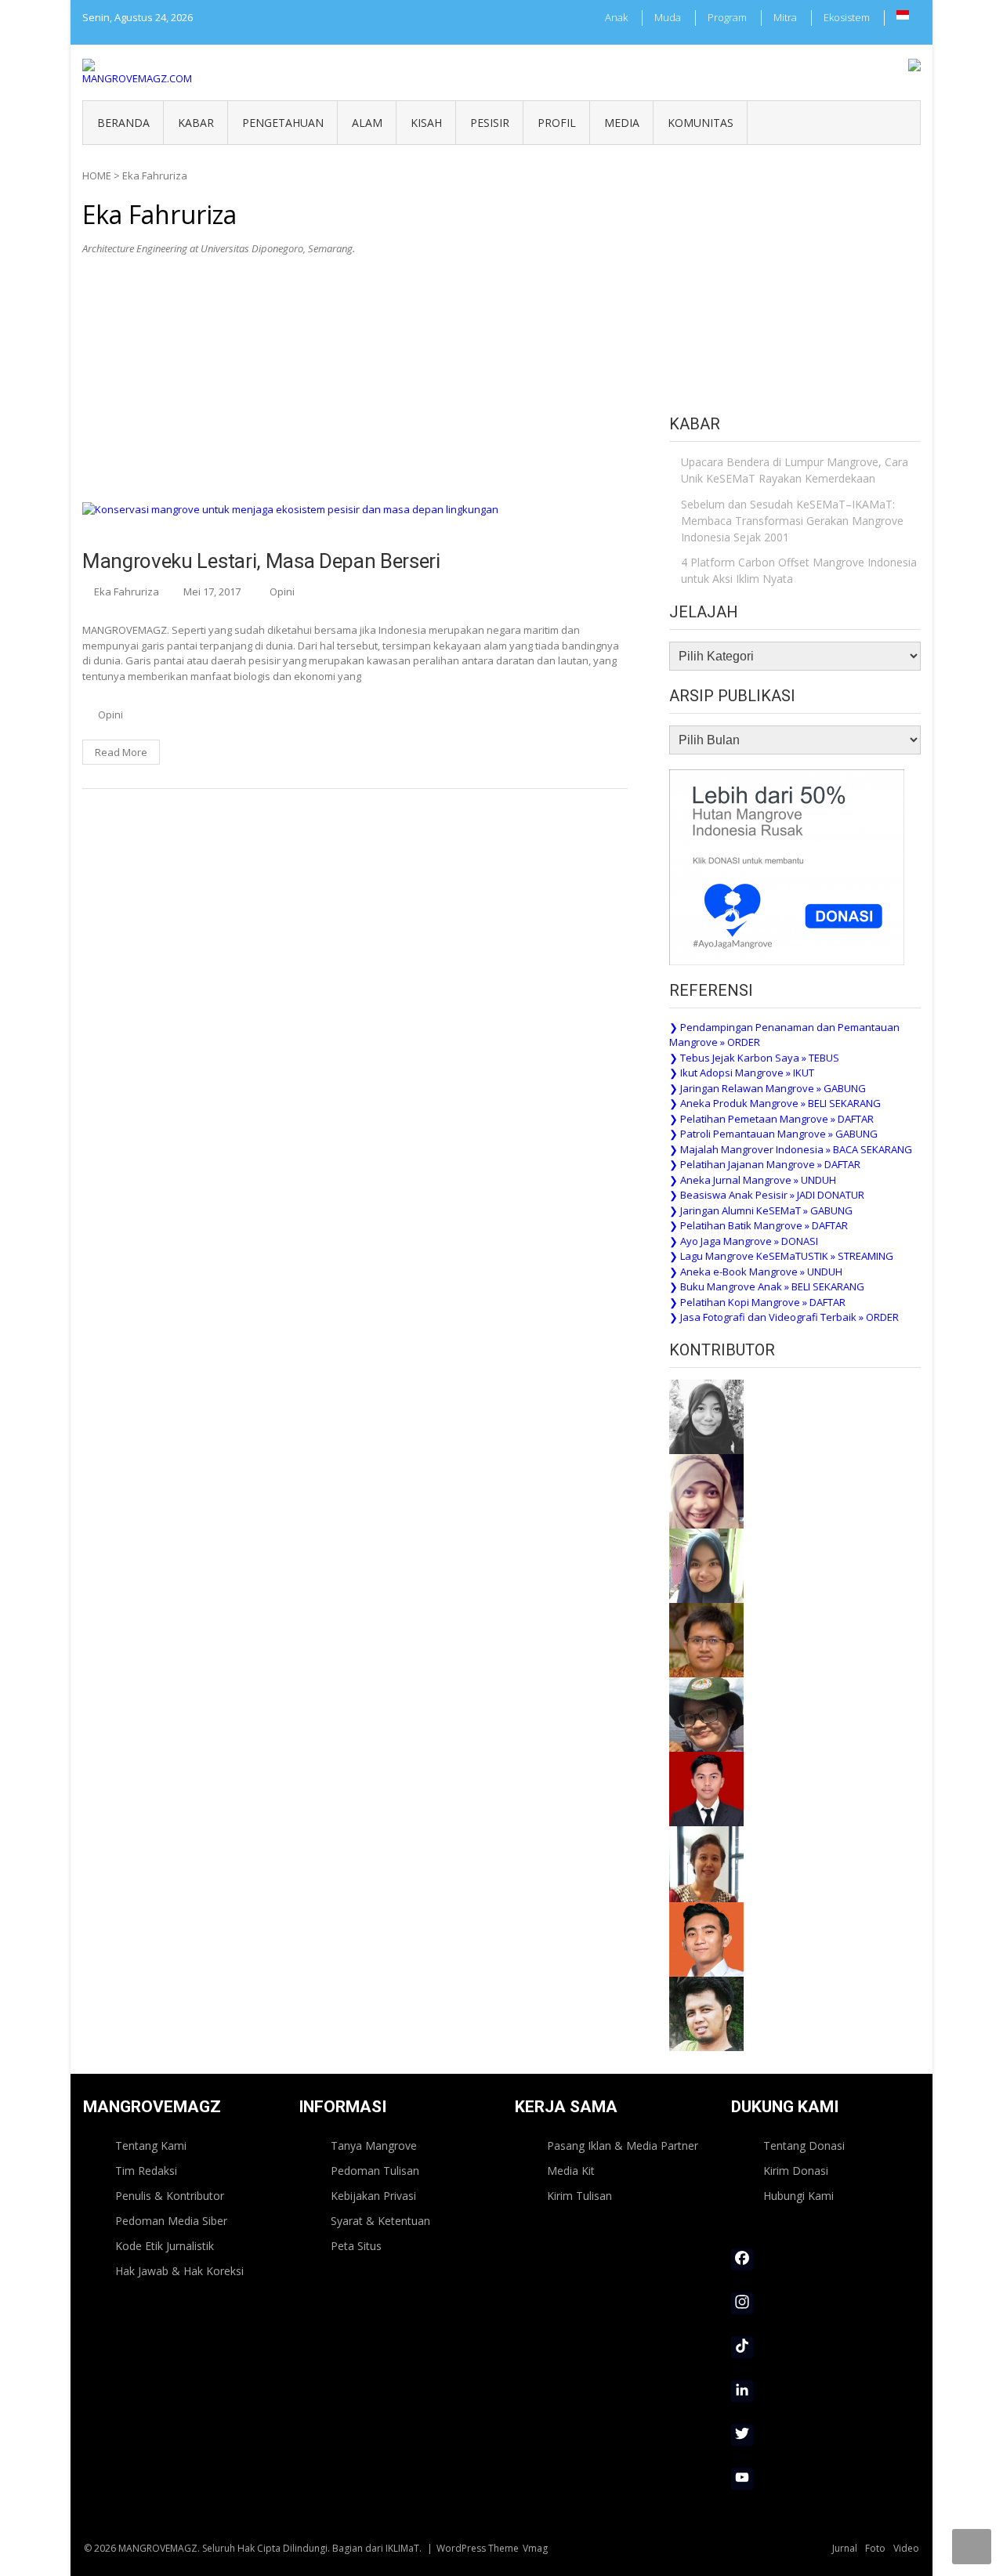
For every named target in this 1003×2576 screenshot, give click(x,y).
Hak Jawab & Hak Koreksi (179, 2271)
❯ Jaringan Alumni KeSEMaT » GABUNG (761, 1210)
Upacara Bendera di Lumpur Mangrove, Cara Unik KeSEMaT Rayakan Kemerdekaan (795, 470)
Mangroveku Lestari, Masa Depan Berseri (261, 561)
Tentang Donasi (804, 2145)
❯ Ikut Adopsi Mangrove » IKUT (742, 1073)
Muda (668, 17)
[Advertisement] (355, 385)
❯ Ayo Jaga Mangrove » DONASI (744, 1241)
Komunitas (701, 123)
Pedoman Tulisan (375, 2171)
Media (622, 123)
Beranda (123, 123)
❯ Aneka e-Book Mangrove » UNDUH (756, 1272)
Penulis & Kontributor (170, 2196)
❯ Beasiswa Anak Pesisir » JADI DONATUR (767, 1195)
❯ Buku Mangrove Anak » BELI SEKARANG (767, 1286)
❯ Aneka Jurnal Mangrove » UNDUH (753, 1180)
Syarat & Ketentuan (380, 2221)
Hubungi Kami (798, 2196)
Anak (616, 17)
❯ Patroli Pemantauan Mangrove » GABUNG (773, 1134)
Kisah (426, 123)
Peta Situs (356, 2246)
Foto (875, 2548)
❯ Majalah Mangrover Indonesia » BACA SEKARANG (791, 1149)
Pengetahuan (283, 123)
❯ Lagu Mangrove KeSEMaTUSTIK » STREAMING (781, 1256)
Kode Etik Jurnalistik (165, 2246)
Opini (282, 592)
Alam (367, 123)
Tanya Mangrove (374, 2145)
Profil (557, 123)
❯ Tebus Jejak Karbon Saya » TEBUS (754, 1058)
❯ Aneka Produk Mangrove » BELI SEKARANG (775, 1103)
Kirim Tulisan (579, 2196)
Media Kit (571, 2171)
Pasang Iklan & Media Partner (623, 2145)
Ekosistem (847, 17)
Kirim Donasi (796, 2171)
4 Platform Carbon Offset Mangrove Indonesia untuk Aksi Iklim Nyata (799, 570)
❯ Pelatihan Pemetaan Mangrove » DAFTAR (771, 1119)
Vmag (535, 2548)
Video (906, 2548)
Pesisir (490, 123)
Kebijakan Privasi (373, 2196)
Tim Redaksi (146, 2171)
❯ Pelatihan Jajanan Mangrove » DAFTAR (765, 1164)
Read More (121, 752)
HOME (97, 175)
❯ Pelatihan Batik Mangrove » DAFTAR (759, 1225)
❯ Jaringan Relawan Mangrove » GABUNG (768, 1088)
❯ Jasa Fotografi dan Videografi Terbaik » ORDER (784, 1317)
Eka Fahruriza (127, 592)
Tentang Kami (151, 2145)
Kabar (196, 123)
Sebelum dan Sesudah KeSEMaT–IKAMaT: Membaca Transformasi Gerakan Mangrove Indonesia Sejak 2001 (792, 521)
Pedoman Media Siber (171, 2221)
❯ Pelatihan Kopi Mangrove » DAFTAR (757, 1302)
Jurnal (845, 2548)
